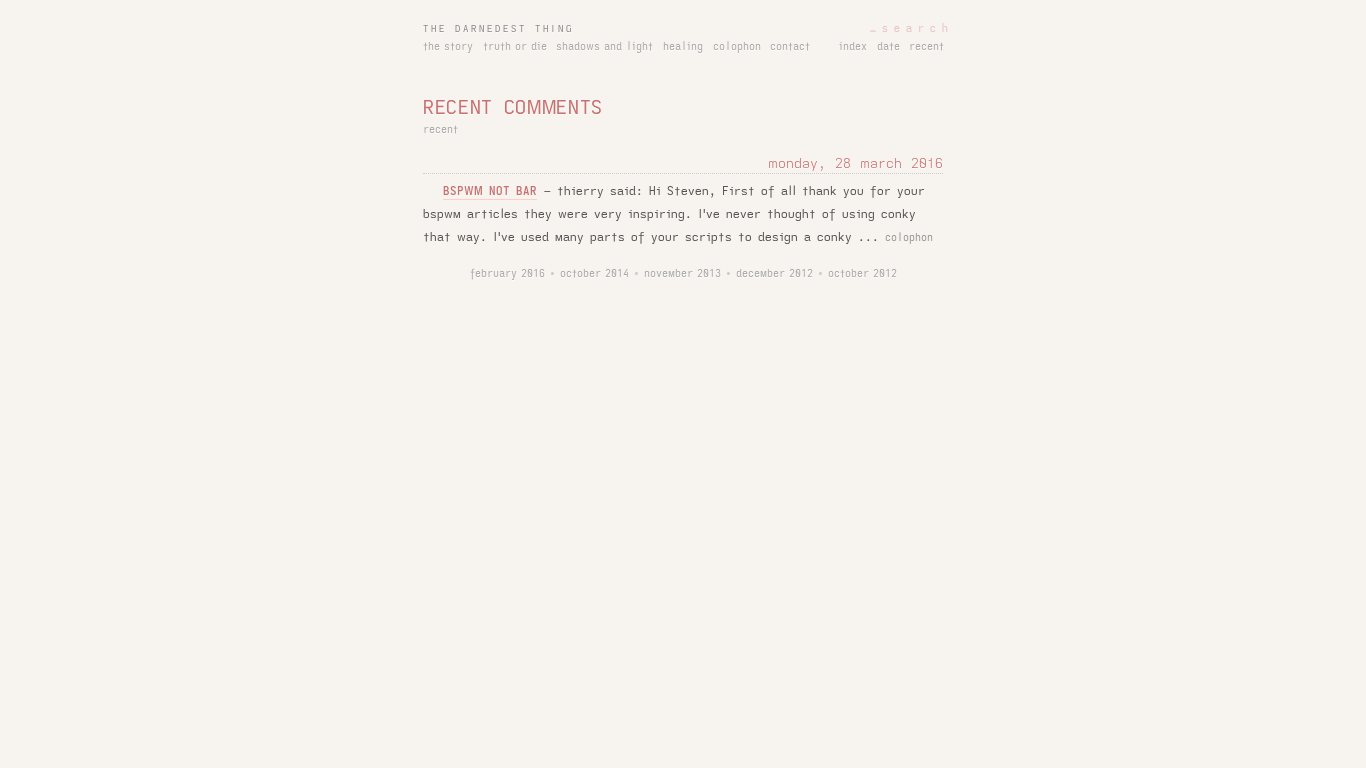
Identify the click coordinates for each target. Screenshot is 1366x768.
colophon (737, 47)
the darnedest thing (498, 29)
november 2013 (682, 274)
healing (683, 47)
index (853, 47)
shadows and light (604, 47)
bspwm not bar (490, 191)
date (888, 47)
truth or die (515, 47)
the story (448, 47)
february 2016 (507, 274)
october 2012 (862, 274)
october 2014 (594, 274)
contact (790, 47)
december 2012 (774, 274)
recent (926, 47)
